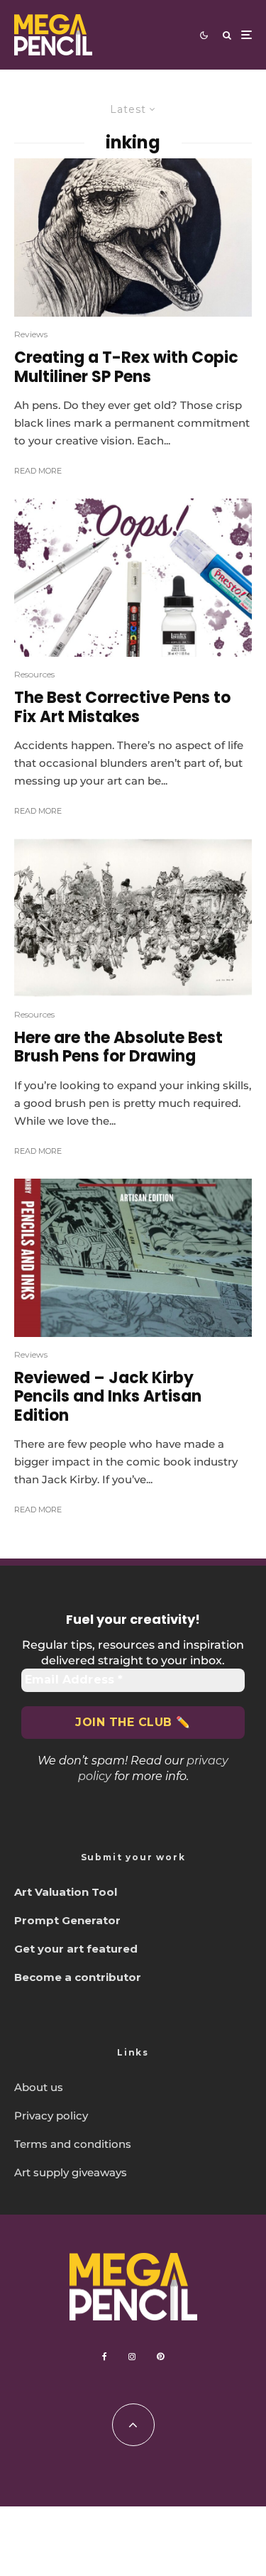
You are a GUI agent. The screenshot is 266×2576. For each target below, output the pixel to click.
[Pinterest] (160, 2357)
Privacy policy (51, 2116)
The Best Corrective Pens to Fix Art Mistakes (122, 708)
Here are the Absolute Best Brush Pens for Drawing (118, 1048)
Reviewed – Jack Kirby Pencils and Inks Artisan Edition (108, 1397)
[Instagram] (132, 2357)
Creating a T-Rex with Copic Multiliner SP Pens (126, 367)
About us (39, 2087)
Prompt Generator (67, 1920)
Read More (38, 471)
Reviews (31, 334)
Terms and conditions (73, 2144)
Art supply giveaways (71, 2172)
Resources (34, 674)
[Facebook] (105, 2357)
